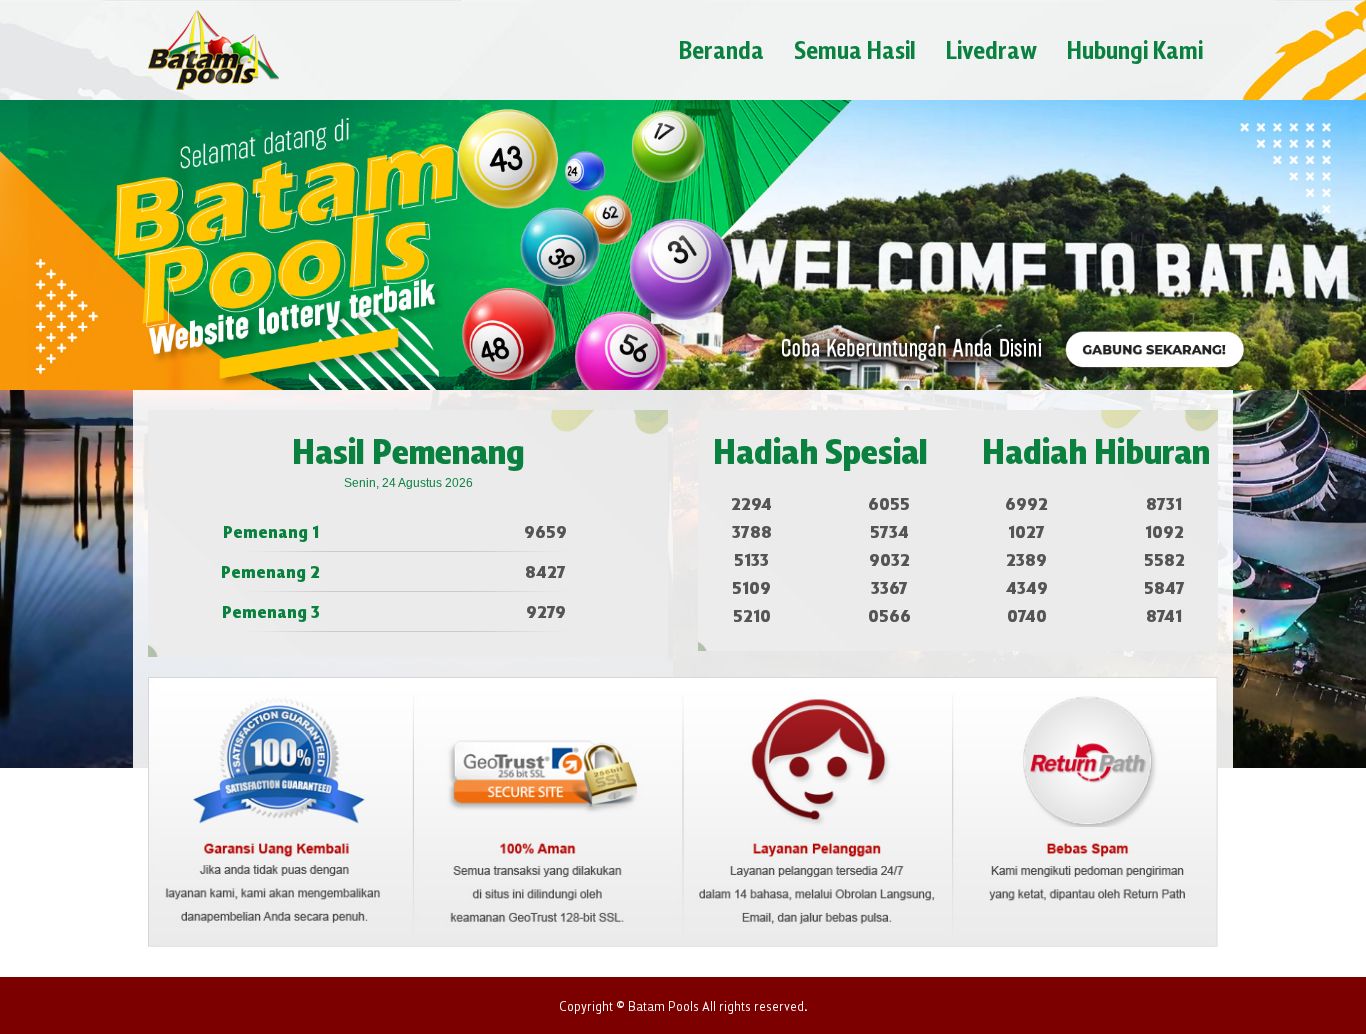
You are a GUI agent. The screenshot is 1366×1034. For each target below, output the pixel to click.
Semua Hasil (855, 49)
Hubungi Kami (1135, 49)
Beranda (721, 49)
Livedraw (991, 49)
